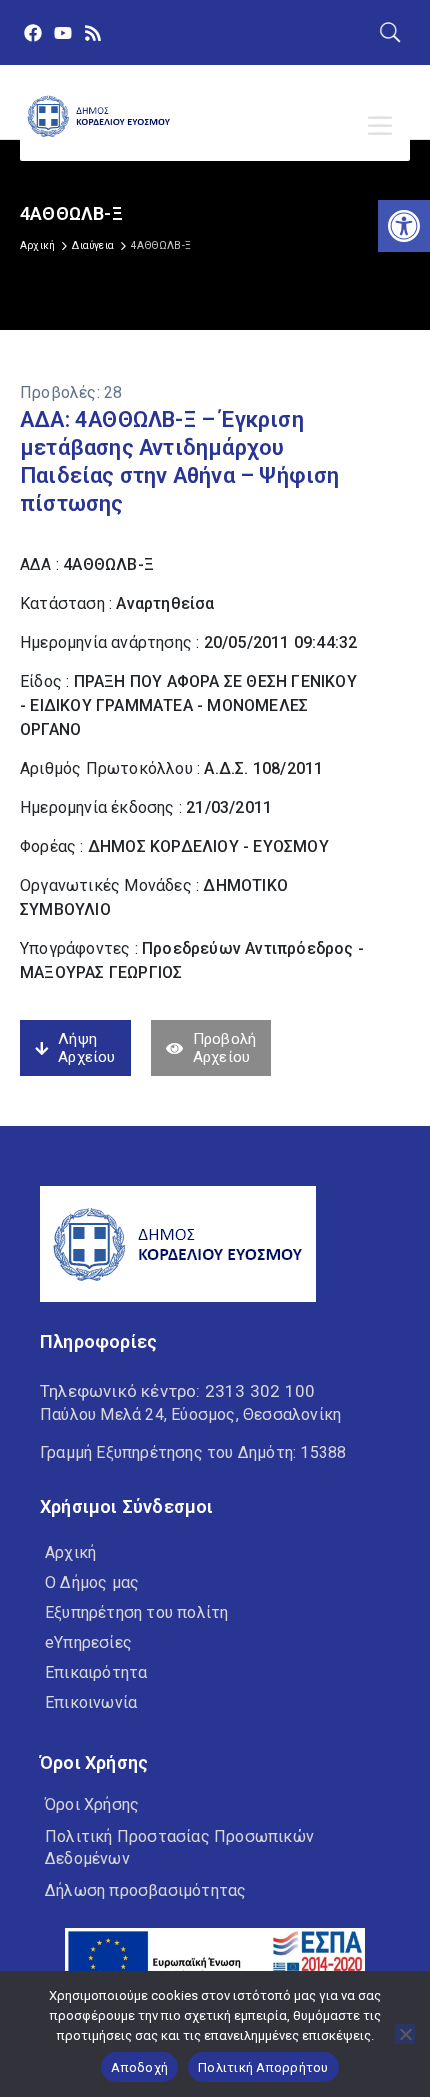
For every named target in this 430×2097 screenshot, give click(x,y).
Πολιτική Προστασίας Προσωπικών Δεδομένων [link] (179, 1847)
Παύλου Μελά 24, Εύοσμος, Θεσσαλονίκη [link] (190, 1414)
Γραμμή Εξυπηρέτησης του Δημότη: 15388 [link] (193, 1452)
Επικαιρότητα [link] (96, 1672)
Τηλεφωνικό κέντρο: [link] (177, 1391)
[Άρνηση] (405, 2034)
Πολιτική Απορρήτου (263, 2067)
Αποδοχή (139, 2067)
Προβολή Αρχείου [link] (224, 1048)
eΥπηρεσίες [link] (88, 1642)
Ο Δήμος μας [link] (92, 1582)
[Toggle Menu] (384, 126)
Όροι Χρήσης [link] (92, 1804)
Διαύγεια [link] (93, 245)
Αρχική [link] (37, 245)
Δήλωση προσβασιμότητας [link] (145, 1890)
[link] (404, 226)
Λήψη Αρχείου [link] (86, 1048)
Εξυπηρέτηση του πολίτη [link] (136, 1612)
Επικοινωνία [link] (91, 1702)
